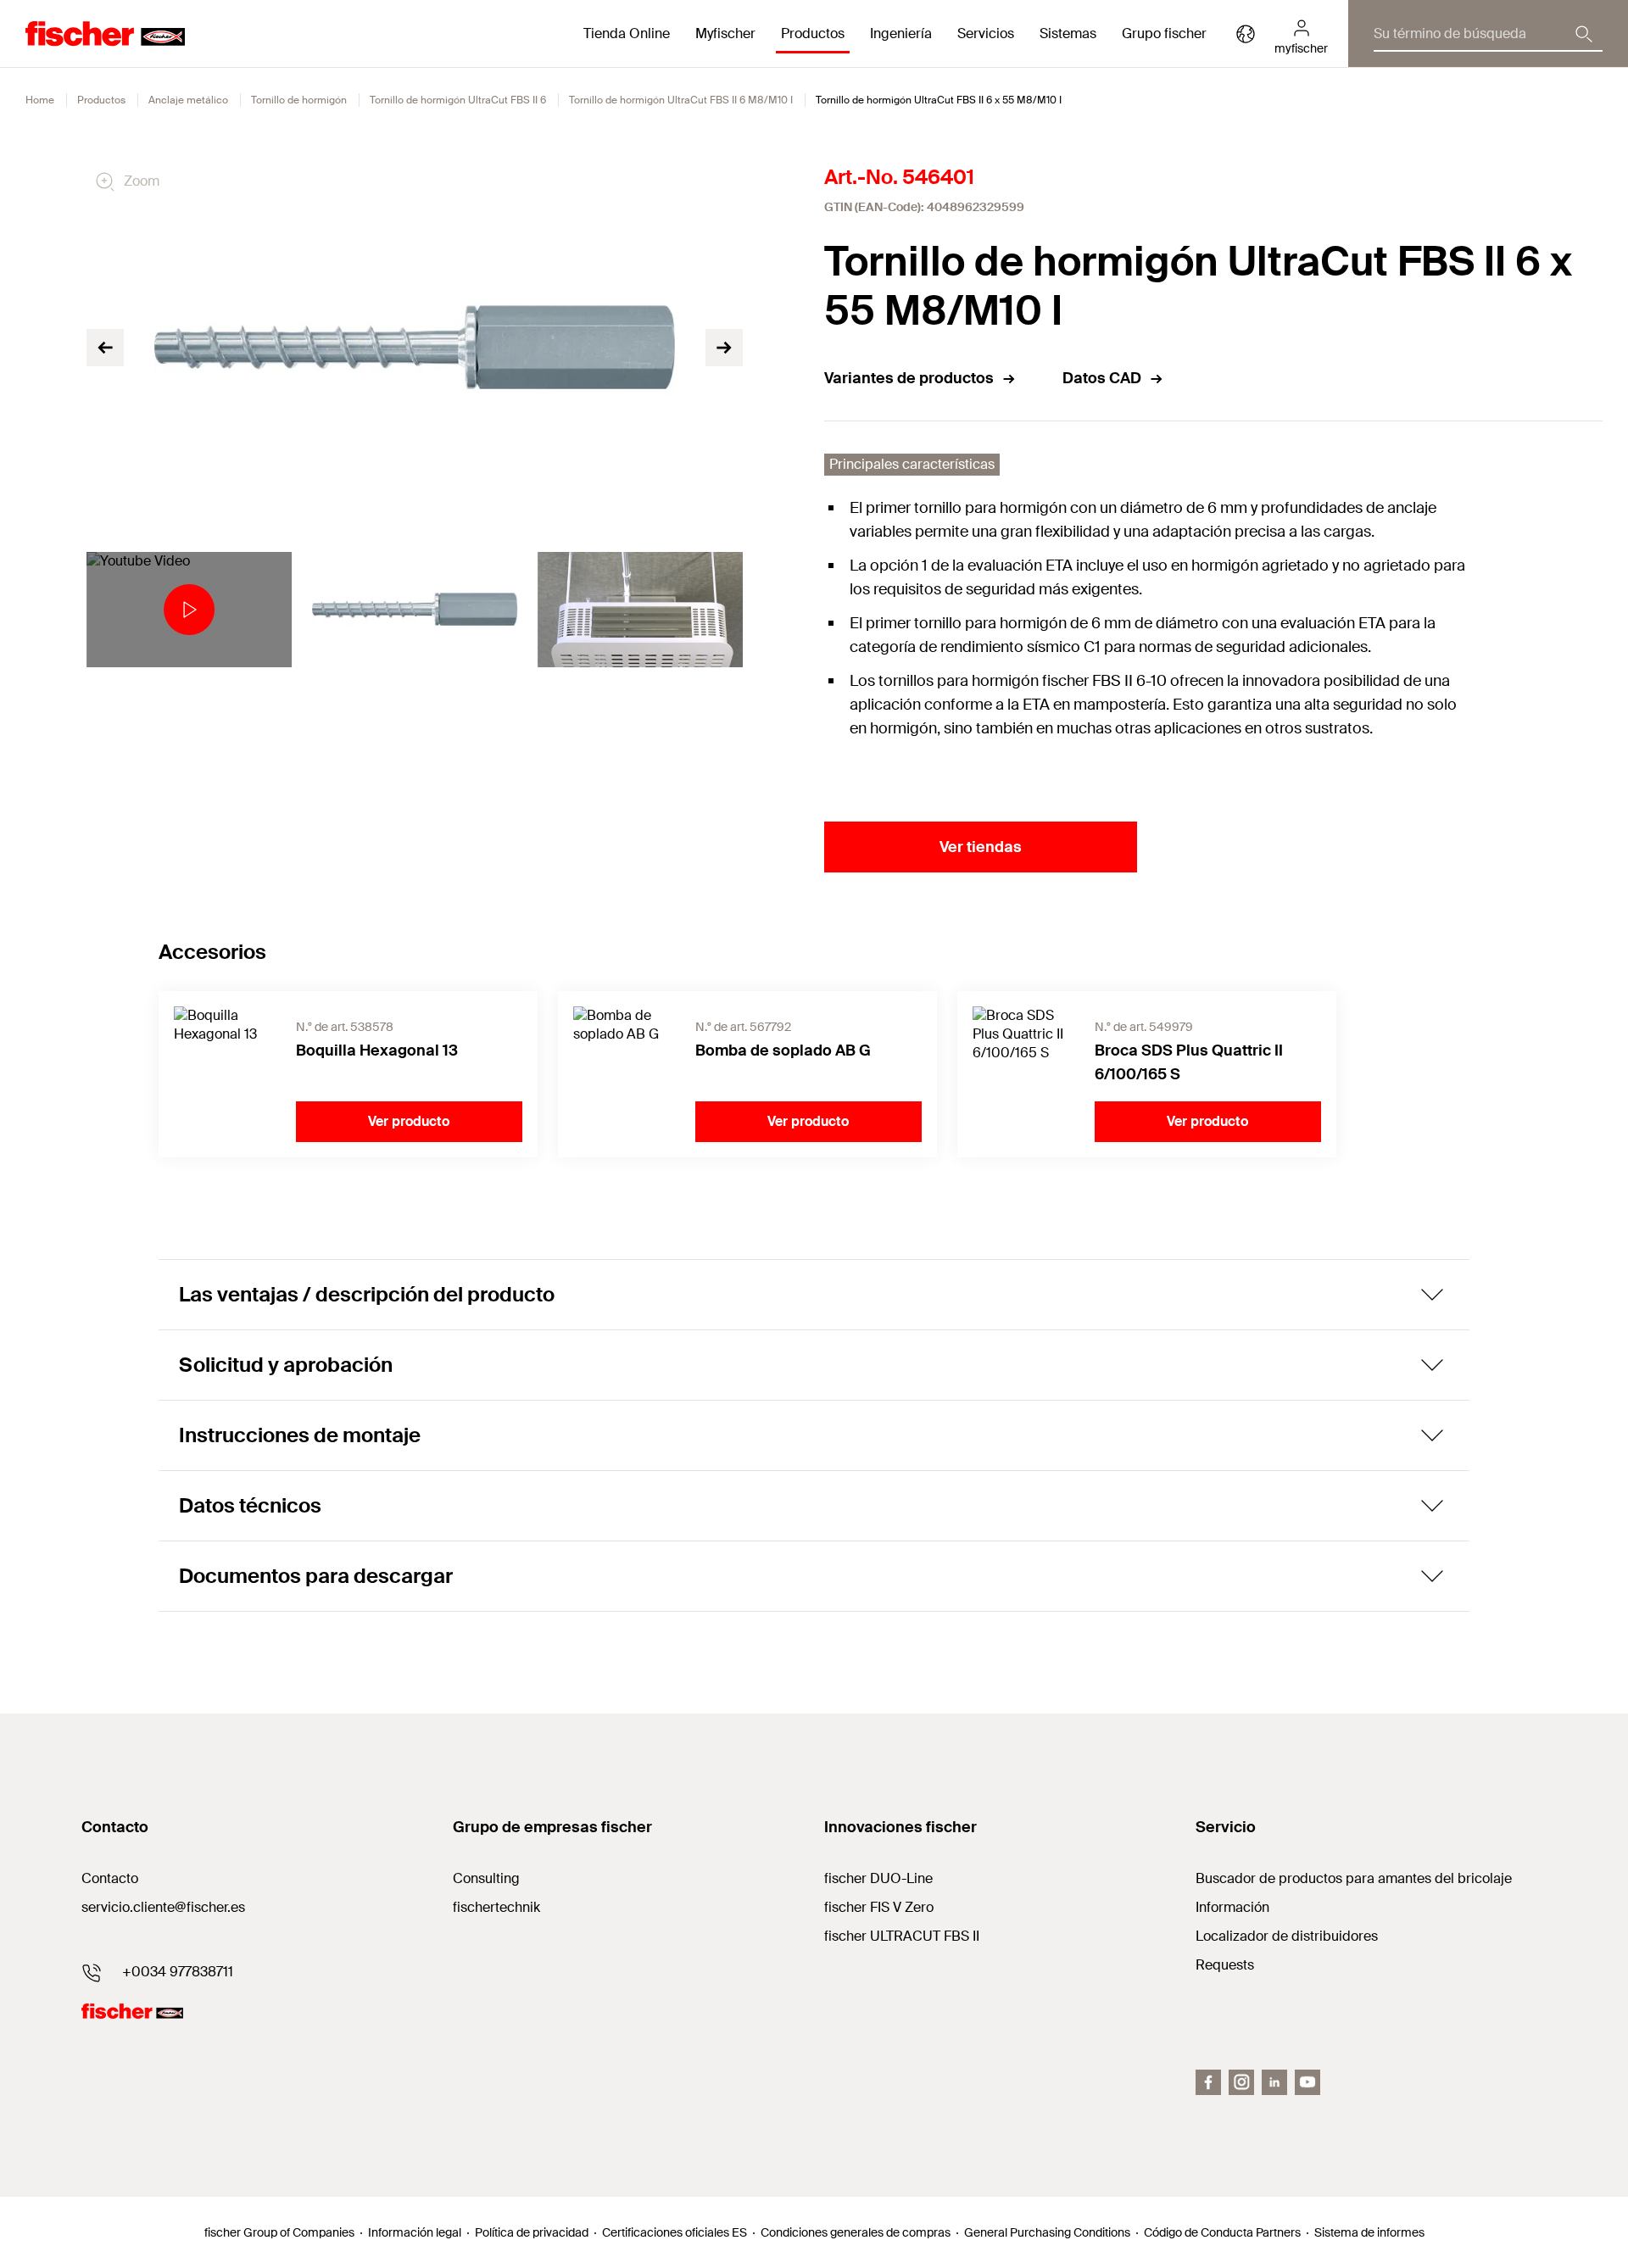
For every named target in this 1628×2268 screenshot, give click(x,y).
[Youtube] (1307, 2082)
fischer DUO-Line (878, 1878)
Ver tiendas (981, 847)
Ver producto (409, 1121)
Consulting (486, 1878)
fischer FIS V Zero (879, 1907)
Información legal (415, 2232)
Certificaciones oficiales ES (675, 2232)
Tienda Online (627, 33)
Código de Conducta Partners (1222, 2232)
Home (40, 100)
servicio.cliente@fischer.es (163, 1907)
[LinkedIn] (1274, 2082)
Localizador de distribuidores (1287, 1936)
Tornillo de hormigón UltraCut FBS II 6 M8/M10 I (681, 100)
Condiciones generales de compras (856, 2232)
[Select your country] (1246, 34)
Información (1232, 1907)
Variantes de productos (909, 378)
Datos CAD (1102, 378)
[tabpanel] (189, 610)
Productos (101, 100)
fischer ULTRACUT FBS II (902, 1936)
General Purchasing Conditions (1047, 2232)
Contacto (110, 1878)
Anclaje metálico (188, 100)
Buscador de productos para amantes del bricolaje (1354, 1878)
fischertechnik (496, 1907)
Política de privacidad (532, 2232)
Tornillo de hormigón (299, 100)
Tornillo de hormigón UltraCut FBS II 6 (458, 100)
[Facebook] (1208, 2082)
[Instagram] (1241, 2082)
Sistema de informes (1369, 2232)
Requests (1225, 1965)
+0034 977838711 (178, 1972)
